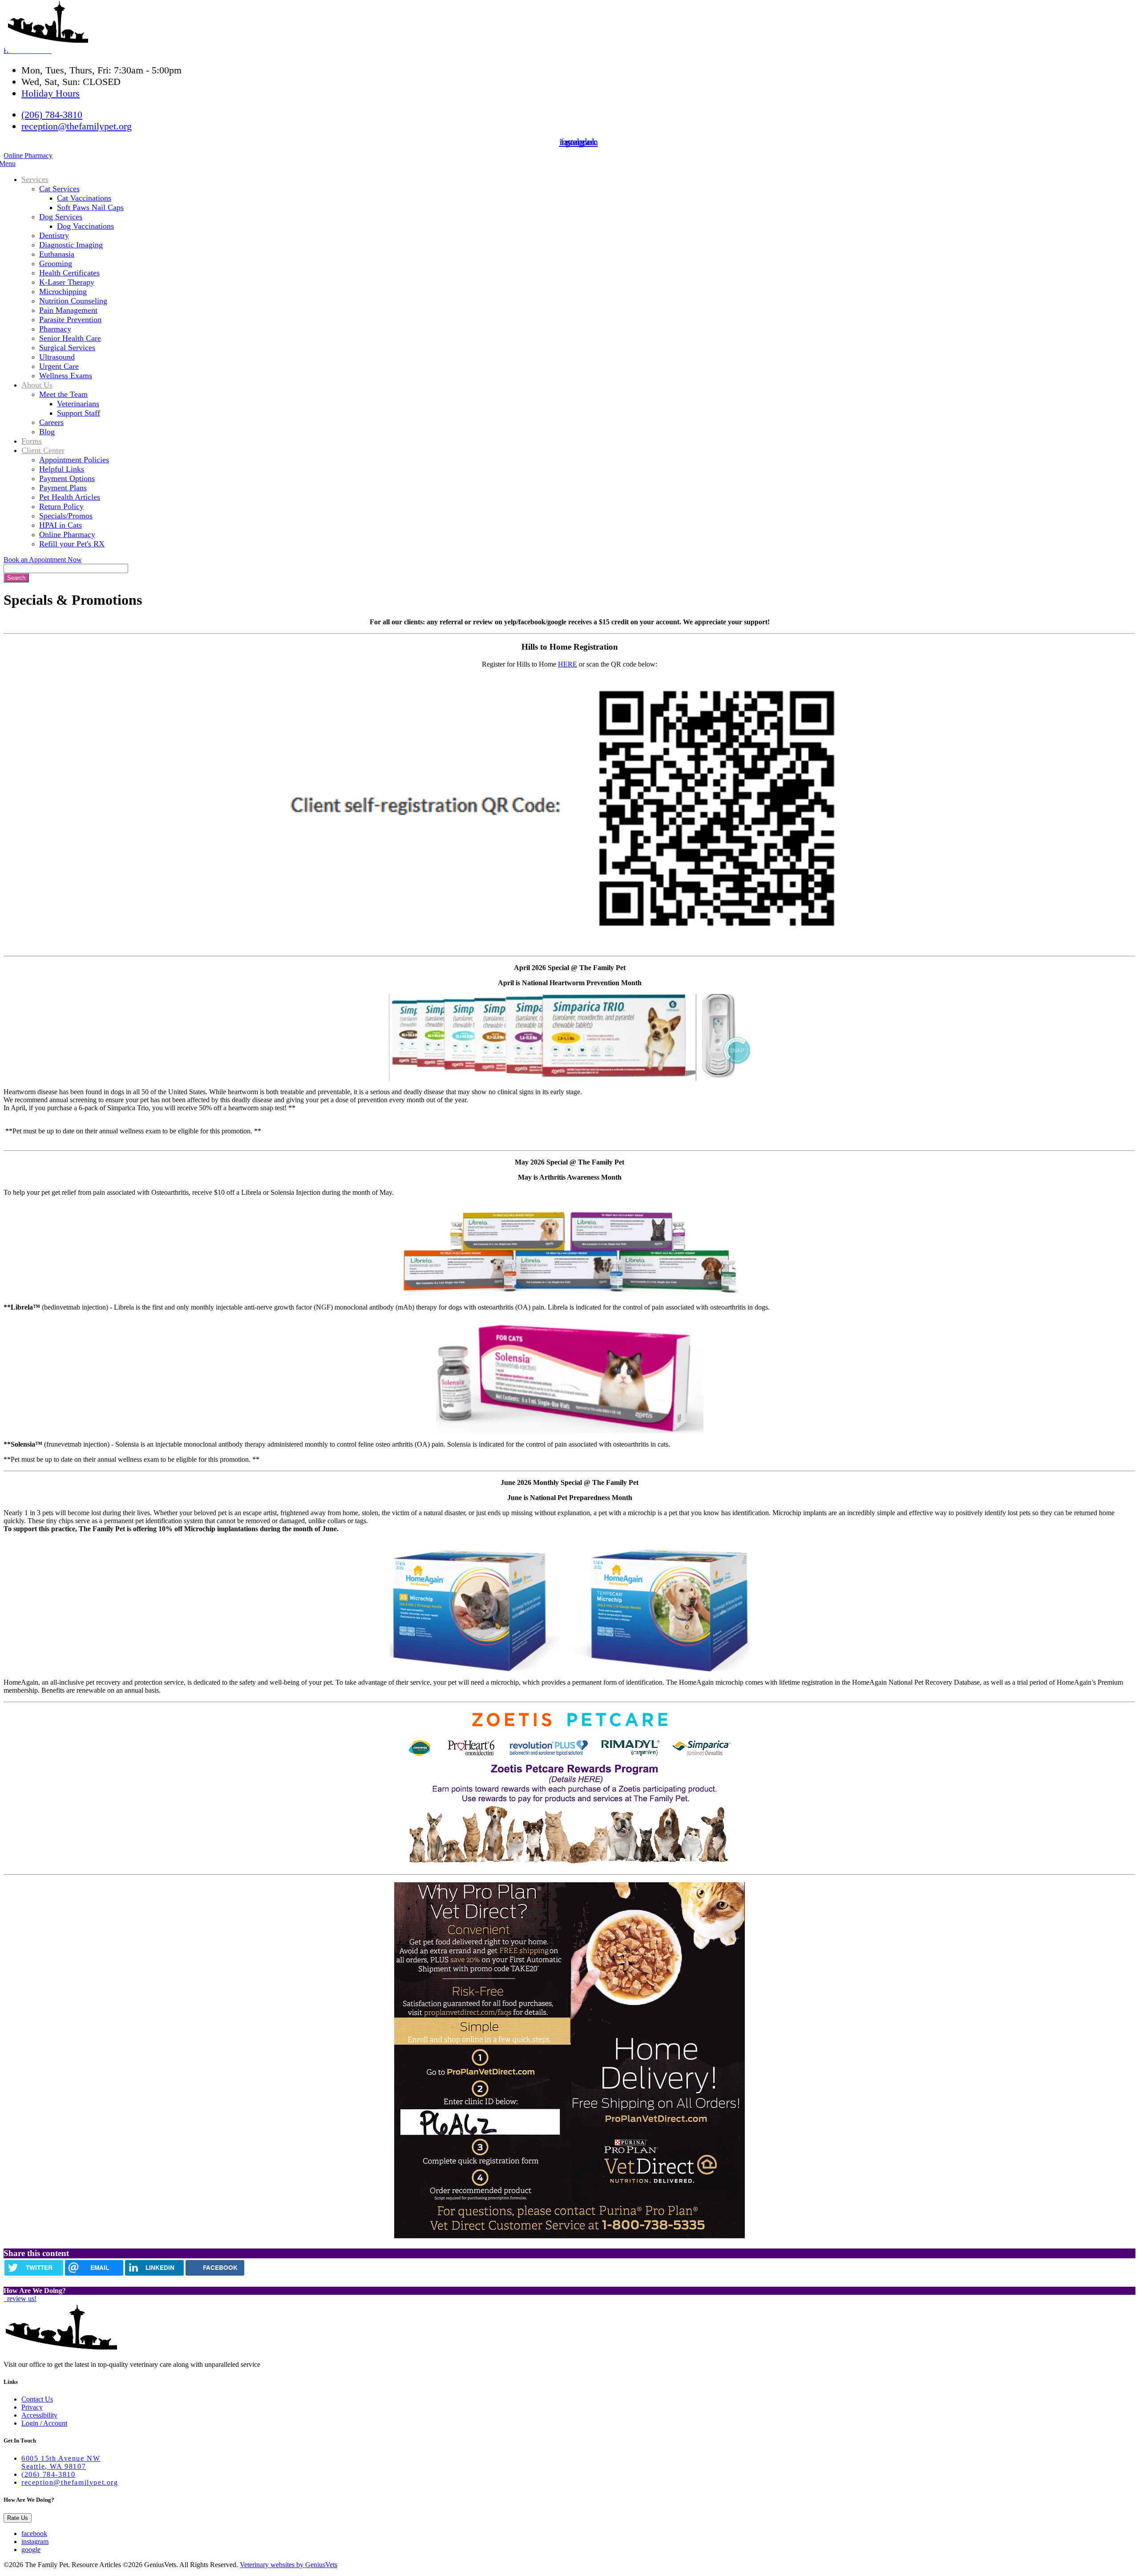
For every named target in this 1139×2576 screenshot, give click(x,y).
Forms (32, 441)
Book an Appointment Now (43, 560)
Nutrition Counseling (73, 301)
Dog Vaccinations (85, 226)
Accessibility (39, 2415)
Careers (51, 422)
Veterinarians (78, 404)
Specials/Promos (66, 516)
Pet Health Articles (70, 497)
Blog (47, 432)
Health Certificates (69, 273)
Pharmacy (55, 329)
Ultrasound (57, 357)
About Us (37, 385)
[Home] (48, 40)
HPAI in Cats (61, 525)
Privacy (32, 2407)
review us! (21, 2299)
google (31, 2550)
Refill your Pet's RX (72, 544)
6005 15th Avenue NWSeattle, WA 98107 (61, 2462)
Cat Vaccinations (84, 198)
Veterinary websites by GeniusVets (289, 2565)
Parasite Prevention (70, 319)
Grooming (56, 263)
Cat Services (59, 189)
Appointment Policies (74, 460)
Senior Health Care (70, 338)
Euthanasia (57, 254)
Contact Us (37, 2399)
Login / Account (44, 2423)
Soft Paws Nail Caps (90, 207)
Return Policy (61, 506)
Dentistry (54, 235)
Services (35, 179)
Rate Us (18, 2518)
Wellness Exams (66, 376)
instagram (35, 2542)
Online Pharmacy (28, 156)
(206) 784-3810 (52, 115)
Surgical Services (67, 348)
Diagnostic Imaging (71, 245)
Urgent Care (59, 366)
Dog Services (61, 217)
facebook (34, 2534)
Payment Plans (63, 488)
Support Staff (79, 413)
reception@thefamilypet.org (77, 126)
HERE (567, 664)
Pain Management (68, 310)
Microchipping (63, 291)
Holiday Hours (50, 93)
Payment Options (67, 478)
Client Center (43, 450)
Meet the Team (63, 394)
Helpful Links (62, 469)
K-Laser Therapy (67, 282)
